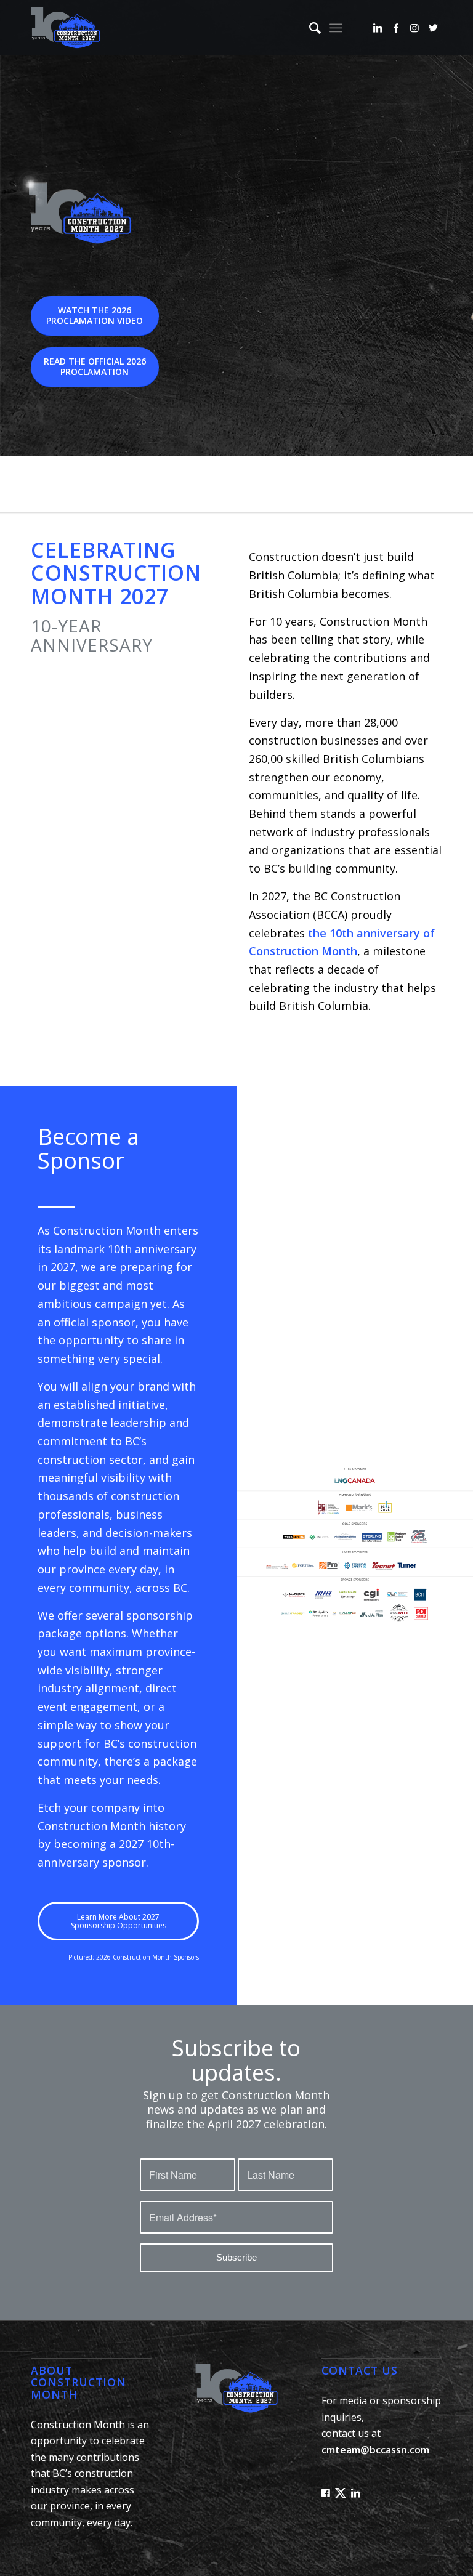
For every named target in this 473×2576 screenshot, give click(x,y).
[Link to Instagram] (414, 28)
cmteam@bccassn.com (375, 2450)
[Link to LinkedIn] (378, 28)
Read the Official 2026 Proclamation (95, 366)
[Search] (309, 28)
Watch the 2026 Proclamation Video (95, 315)
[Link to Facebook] (396, 28)
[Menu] (336, 28)
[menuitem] (309, 28)
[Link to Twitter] (433, 28)
